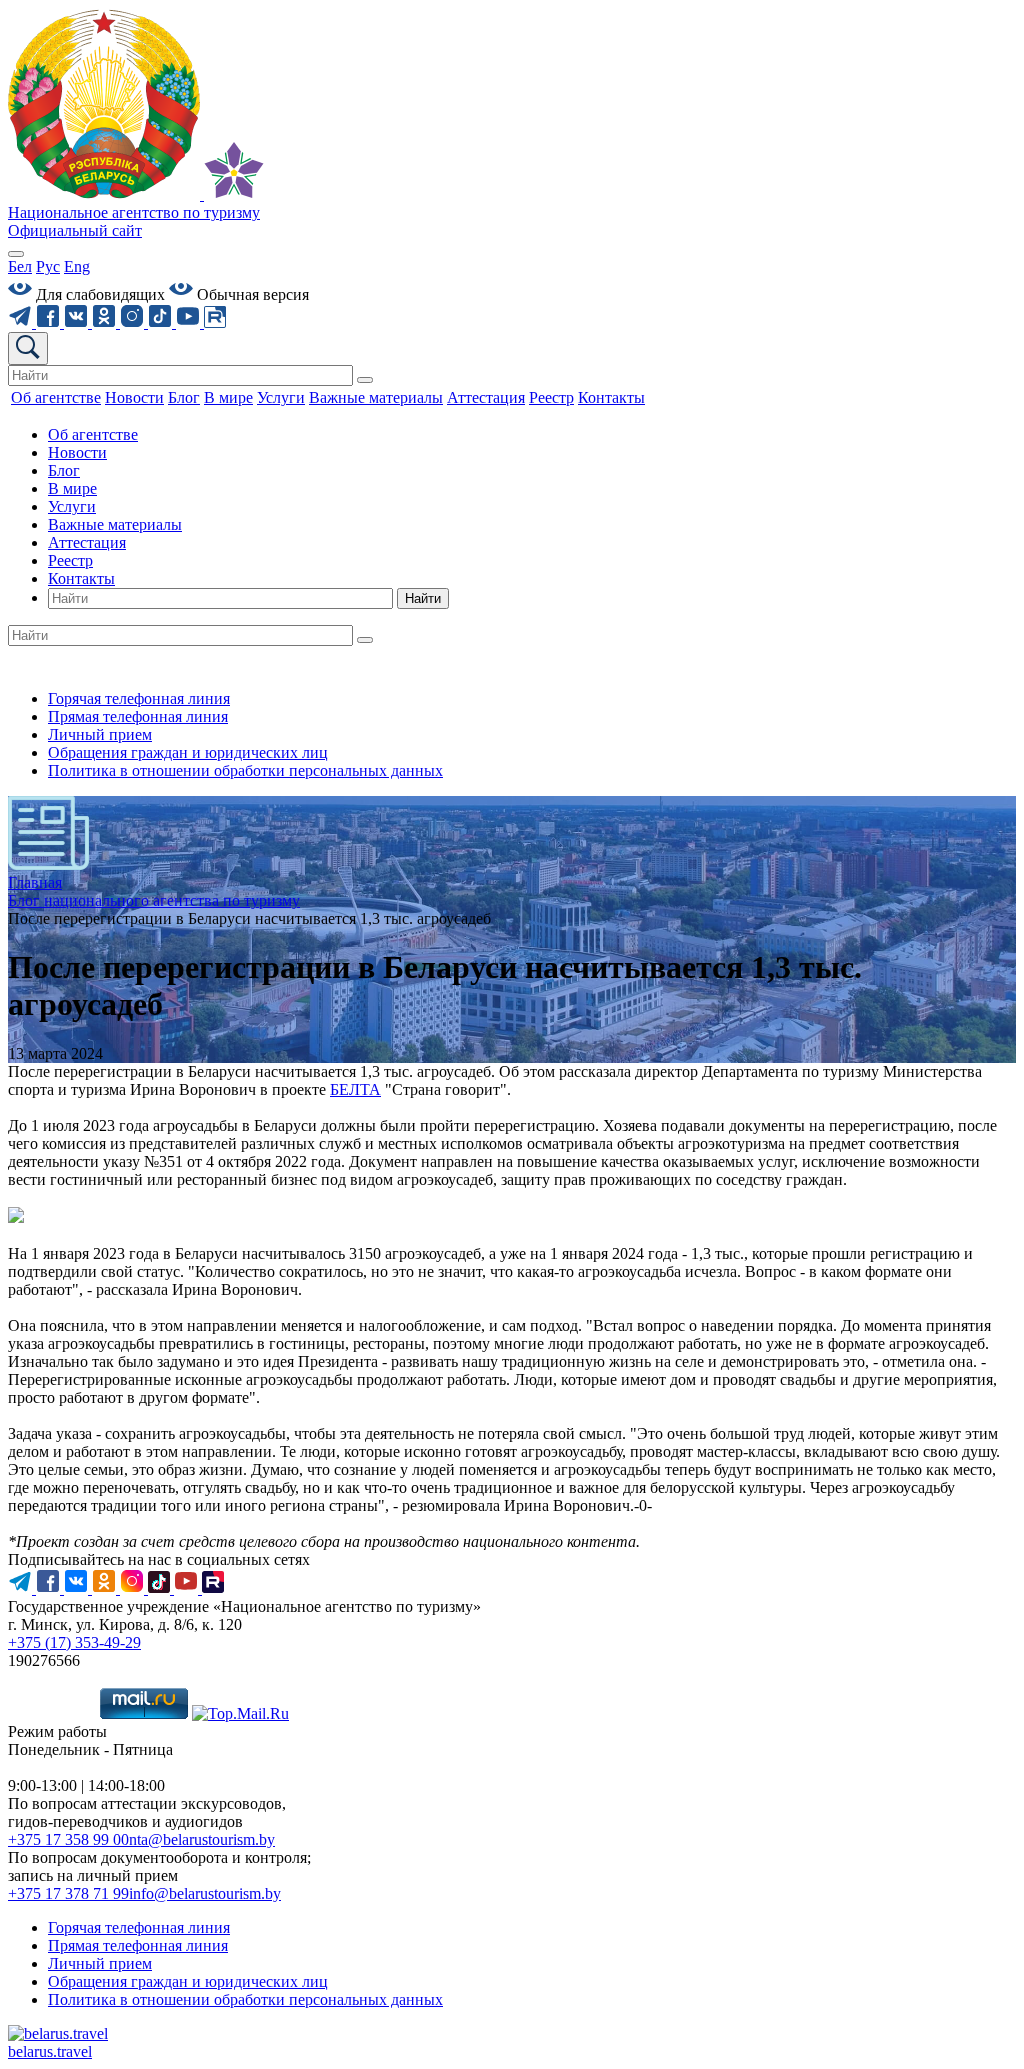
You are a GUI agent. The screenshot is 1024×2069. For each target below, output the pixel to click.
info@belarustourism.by (205, 1893)
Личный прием (100, 734)
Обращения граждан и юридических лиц (188, 752)
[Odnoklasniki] (106, 322)
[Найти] (365, 380)
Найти (423, 598)
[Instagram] (134, 322)
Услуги (72, 506)
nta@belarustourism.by (202, 1839)
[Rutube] (215, 322)
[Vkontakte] (78, 322)
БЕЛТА (355, 1089)
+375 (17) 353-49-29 (74, 1642)
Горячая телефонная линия (139, 698)
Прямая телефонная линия (138, 716)
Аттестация (87, 542)
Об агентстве (93, 434)
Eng (77, 266)
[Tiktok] (162, 322)
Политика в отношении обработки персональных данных (245, 770)
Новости (77, 452)
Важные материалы (115, 524)
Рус (48, 266)
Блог (64, 470)
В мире (72, 488)
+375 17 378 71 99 (68, 1893)
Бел (20, 266)
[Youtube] (190, 322)
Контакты (81, 578)
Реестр (70, 560)
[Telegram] (22, 322)
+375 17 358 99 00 (68, 1839)
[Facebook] (50, 322)
